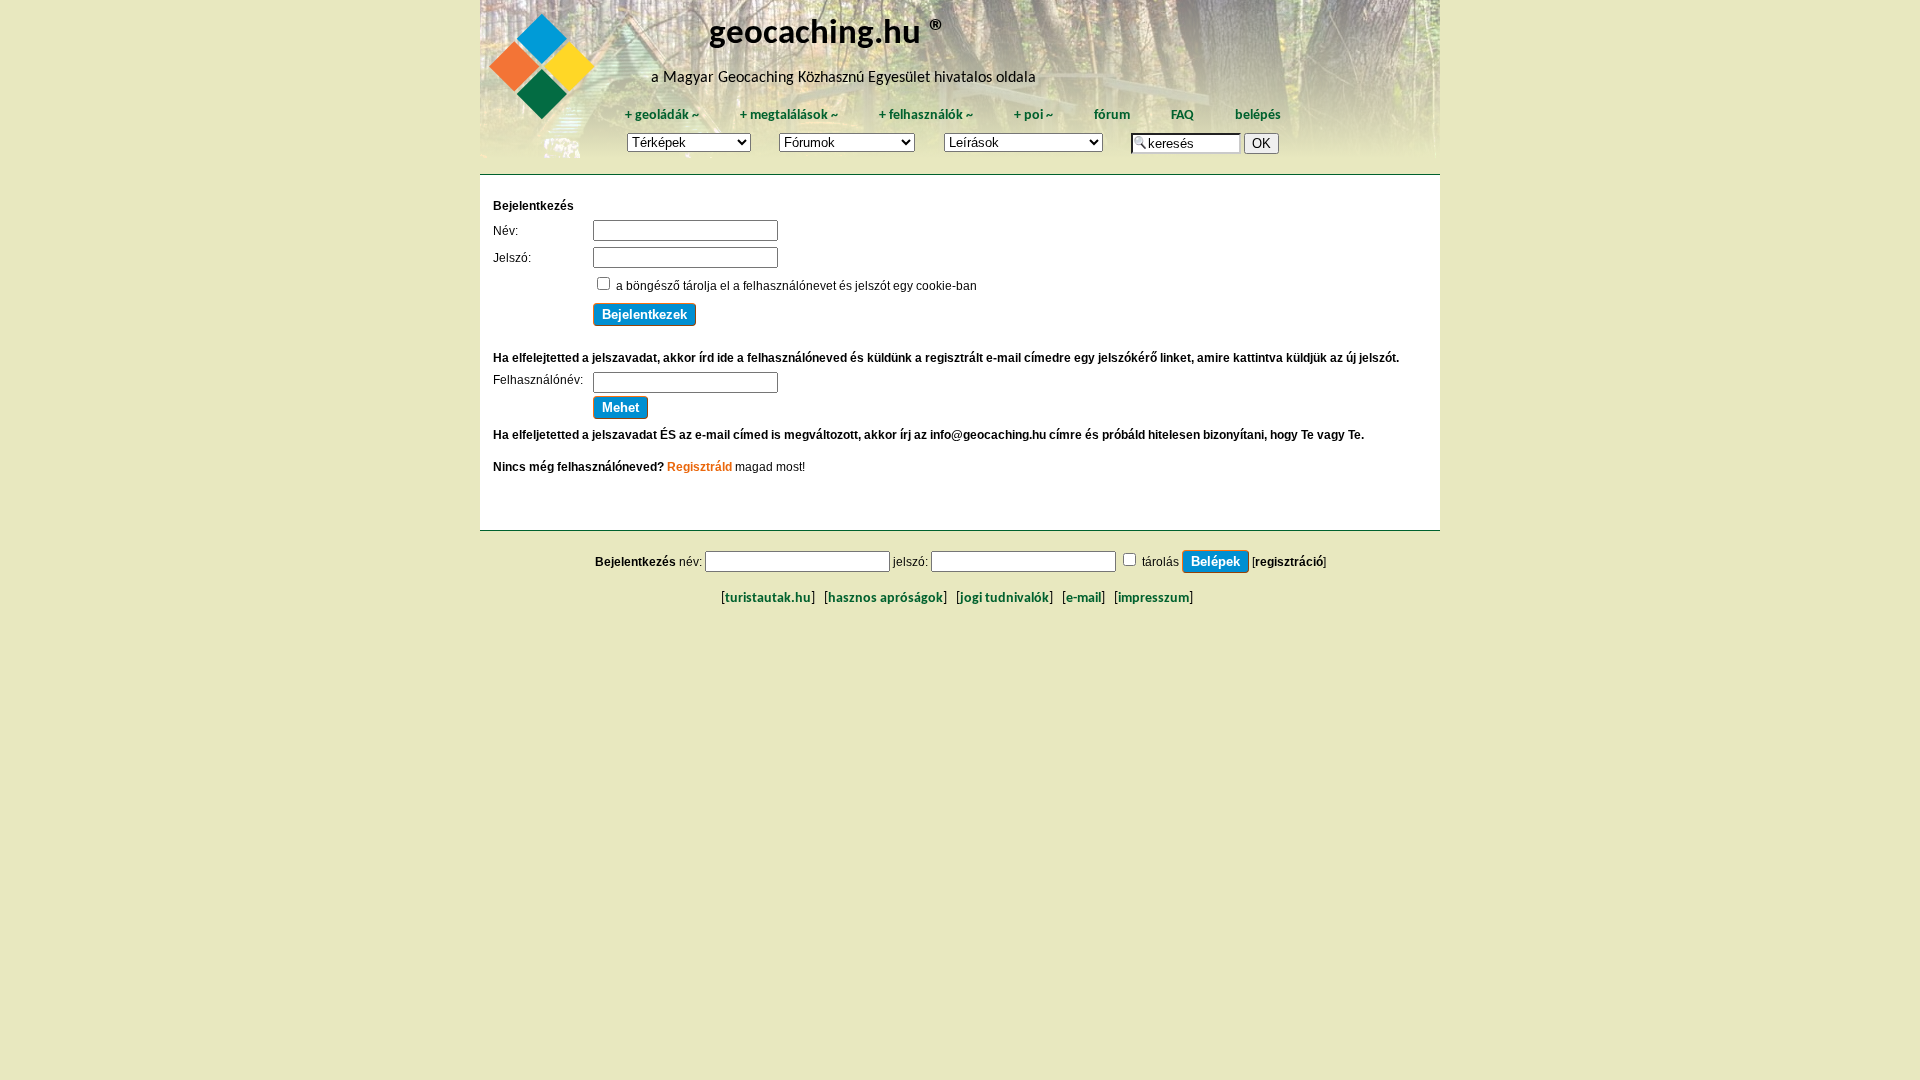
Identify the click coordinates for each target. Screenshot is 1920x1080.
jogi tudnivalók (1004, 598)
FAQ (1182, 115)
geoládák (662, 115)
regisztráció (1289, 562)
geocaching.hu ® (828, 34)
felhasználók (926, 115)
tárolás (1160, 562)
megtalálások (789, 115)
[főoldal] (545, 72)
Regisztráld (699, 467)
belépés (1258, 115)
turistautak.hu (768, 598)
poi (1033, 115)
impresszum (1153, 598)
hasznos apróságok (885, 598)
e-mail (1083, 598)
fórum (1112, 115)
